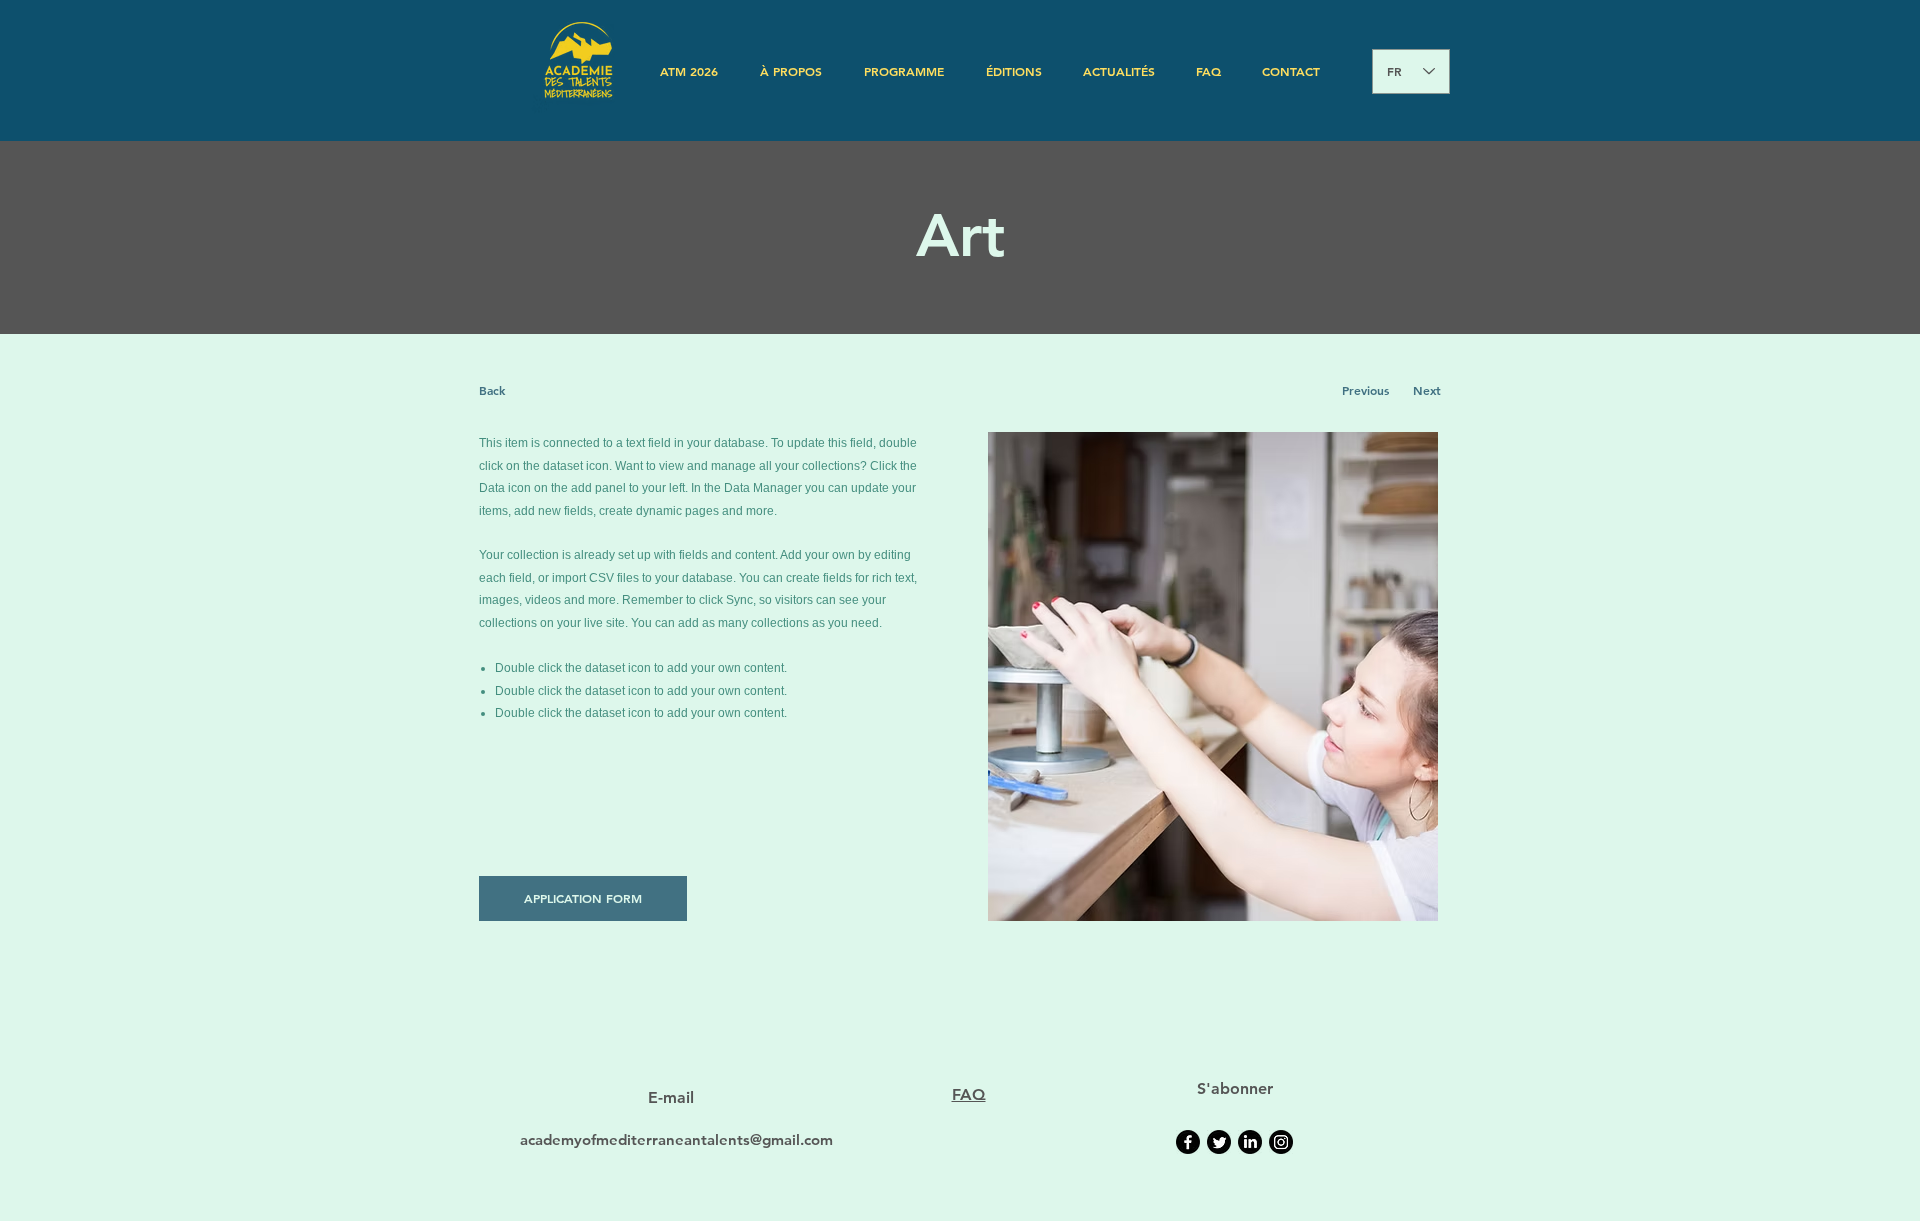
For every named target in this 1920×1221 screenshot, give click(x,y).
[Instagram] (1281, 1142)
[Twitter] (1219, 1142)
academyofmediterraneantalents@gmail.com (676, 1139)
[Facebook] (1188, 1142)
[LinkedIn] (1250, 1142)
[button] (791, 71)
